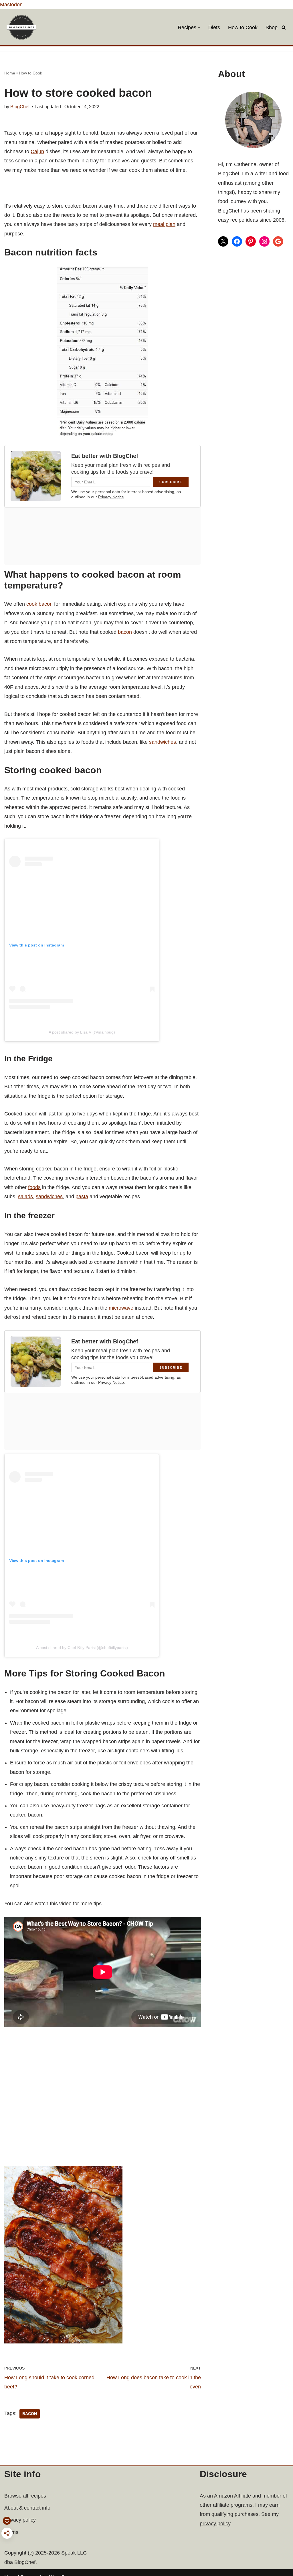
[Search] (284, 27)
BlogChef (20, 107)
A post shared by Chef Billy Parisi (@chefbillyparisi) (82, 1648)
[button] (199, 27)
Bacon (30, 2414)
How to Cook (243, 27)
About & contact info (27, 2508)
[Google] (278, 241)
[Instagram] (264, 241)
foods (34, 1187)
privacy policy (215, 2524)
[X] (223, 241)
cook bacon (39, 604)
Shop (272, 27)
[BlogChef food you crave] (23, 27)
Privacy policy (20, 2520)
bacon (125, 632)
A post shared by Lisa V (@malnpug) (82, 1032)
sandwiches (163, 742)
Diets (214, 27)
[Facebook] (237, 241)
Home (10, 73)
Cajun (37, 151)
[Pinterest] (251, 241)
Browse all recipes (25, 2496)
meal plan (164, 224)
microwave (121, 1308)
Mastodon (11, 5)
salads (25, 1197)
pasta (82, 1197)
